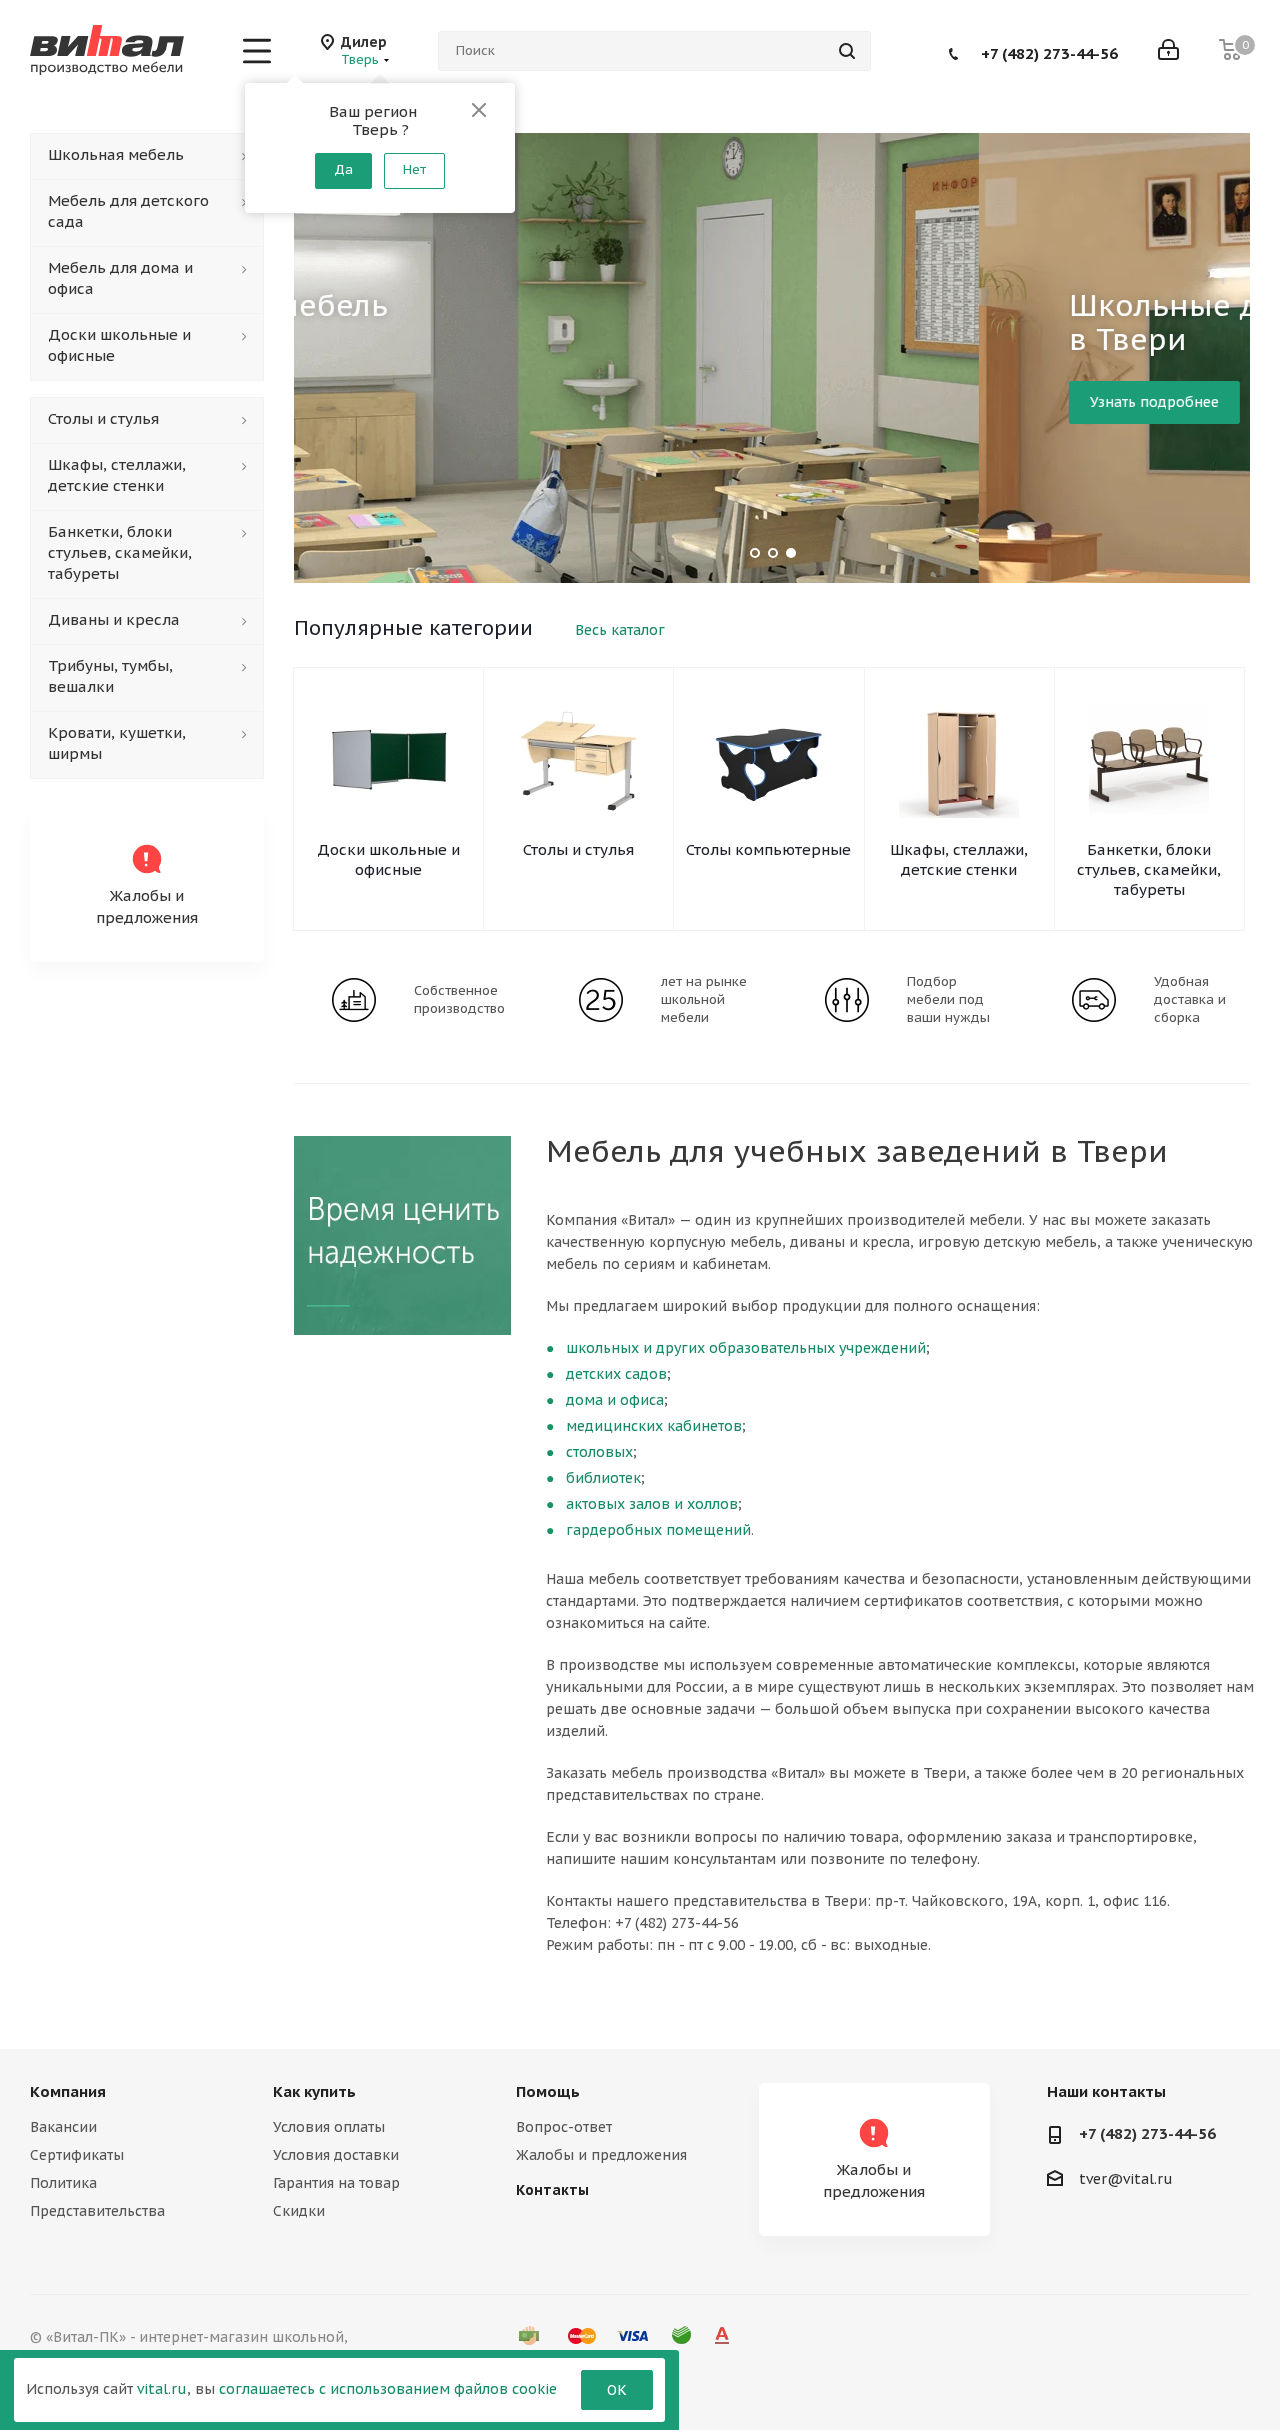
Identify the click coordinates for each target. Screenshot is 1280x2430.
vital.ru (162, 2389)
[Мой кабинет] (1168, 51)
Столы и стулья (578, 849)
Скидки (299, 2211)
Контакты (552, 2190)
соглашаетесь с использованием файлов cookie (388, 2389)
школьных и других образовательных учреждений (746, 1348)
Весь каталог (620, 630)
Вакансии (63, 2127)
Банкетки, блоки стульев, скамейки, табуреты (1149, 869)
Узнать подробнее (468, 402)
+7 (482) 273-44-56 (1049, 52)
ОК (617, 2390)
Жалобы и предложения (601, 2155)
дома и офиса (615, 1400)
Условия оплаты (329, 2127)
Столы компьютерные (768, 849)
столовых (599, 1452)
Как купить (314, 2091)
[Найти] (847, 51)
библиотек (603, 1478)
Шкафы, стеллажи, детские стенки (959, 859)
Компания (68, 2091)
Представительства (97, 2211)
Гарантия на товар (336, 2183)
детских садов (616, 1374)
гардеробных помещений (658, 1530)
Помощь (548, 2091)
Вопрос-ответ (564, 2127)
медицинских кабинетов (654, 1426)
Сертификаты (77, 2155)
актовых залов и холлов (652, 1504)
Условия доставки (336, 2155)
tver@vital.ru (1126, 2179)
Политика (63, 2183)
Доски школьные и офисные (388, 859)
